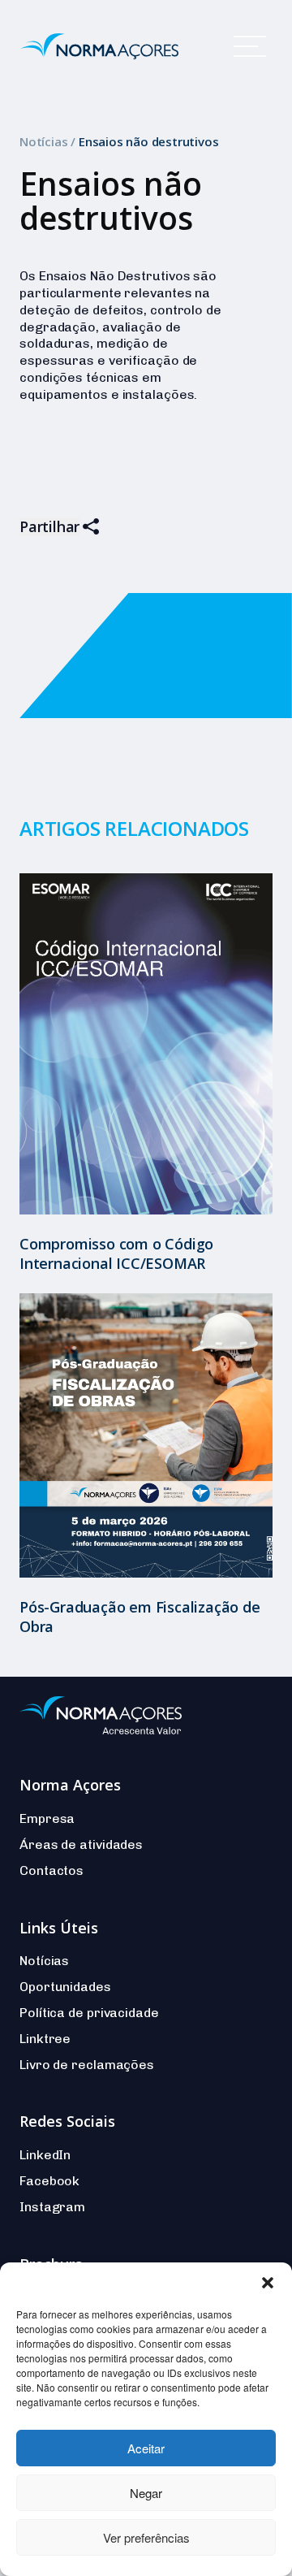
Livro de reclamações (87, 2065)
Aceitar (146, 2448)
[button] (268, 2283)
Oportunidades (65, 1987)
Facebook (49, 2181)
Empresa (47, 1818)
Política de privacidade (89, 2013)
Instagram (52, 2207)
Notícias (43, 141)
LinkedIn (45, 2155)
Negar (146, 2493)
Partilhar (49, 527)
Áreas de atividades (81, 1844)
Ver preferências (146, 2537)
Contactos (52, 1870)
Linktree (45, 2039)
